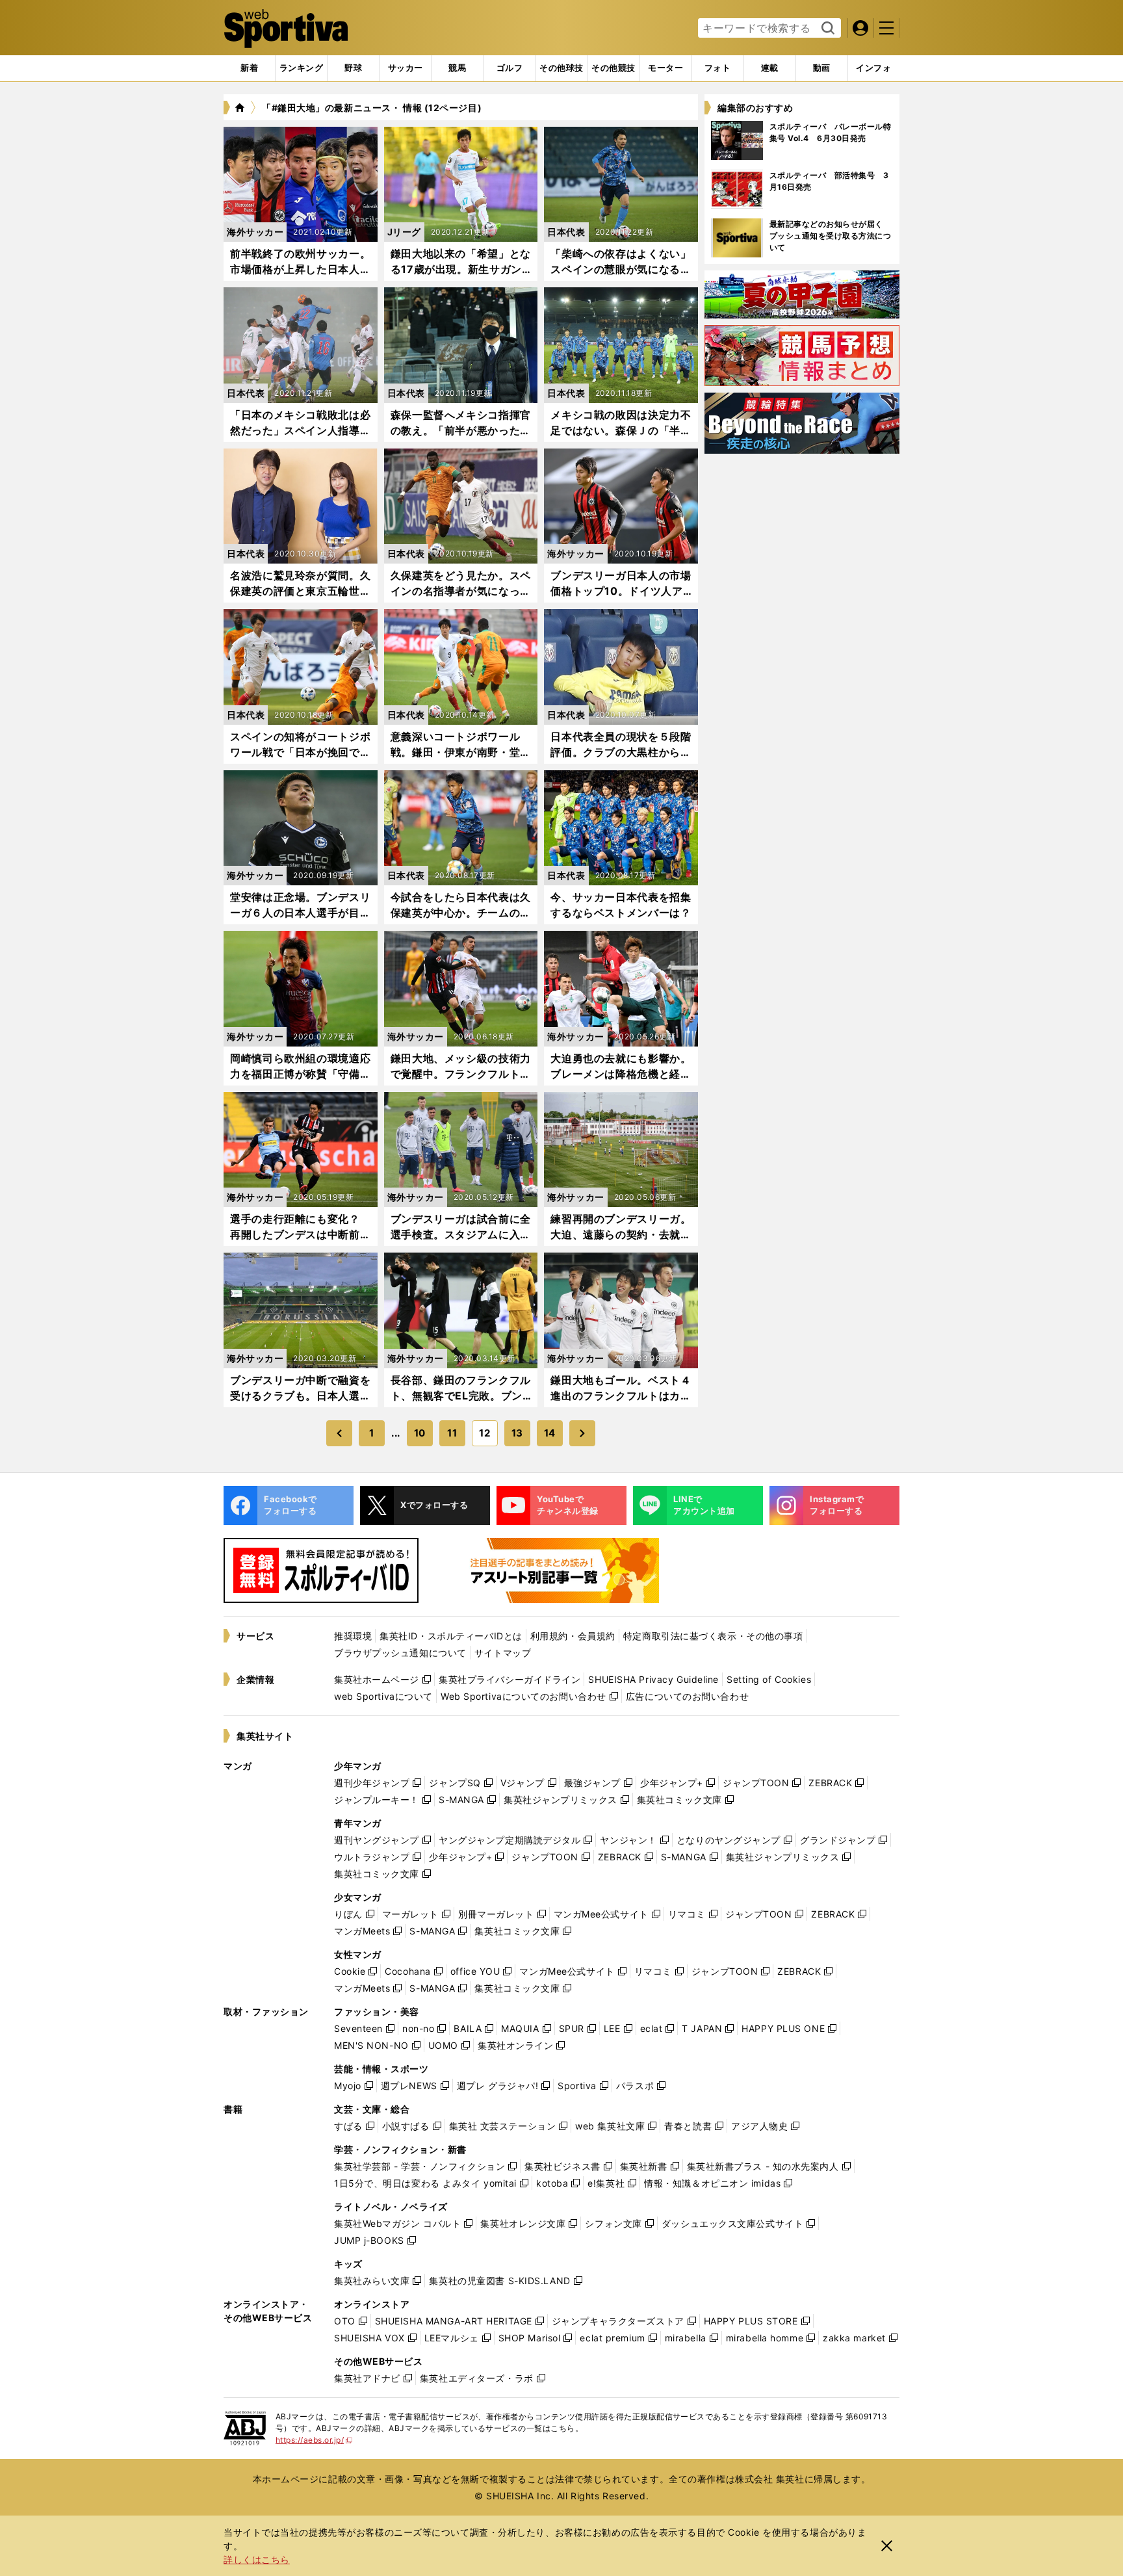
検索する (826, 29)
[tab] (353, 68)
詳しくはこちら (257, 2559)
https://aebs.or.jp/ (314, 2440)
